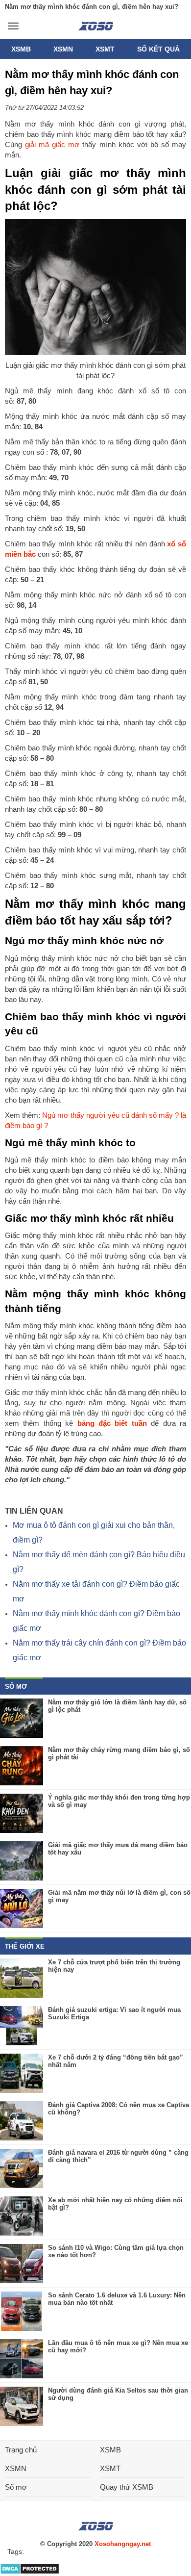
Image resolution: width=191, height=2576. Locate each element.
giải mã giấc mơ (52, 144)
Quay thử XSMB (127, 2487)
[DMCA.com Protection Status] (30, 2572)
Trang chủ (21, 2450)
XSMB (21, 49)
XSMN (63, 49)
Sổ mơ (16, 2487)
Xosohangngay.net (123, 2544)
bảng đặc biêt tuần (112, 1423)
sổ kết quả (158, 49)
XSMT (105, 49)
